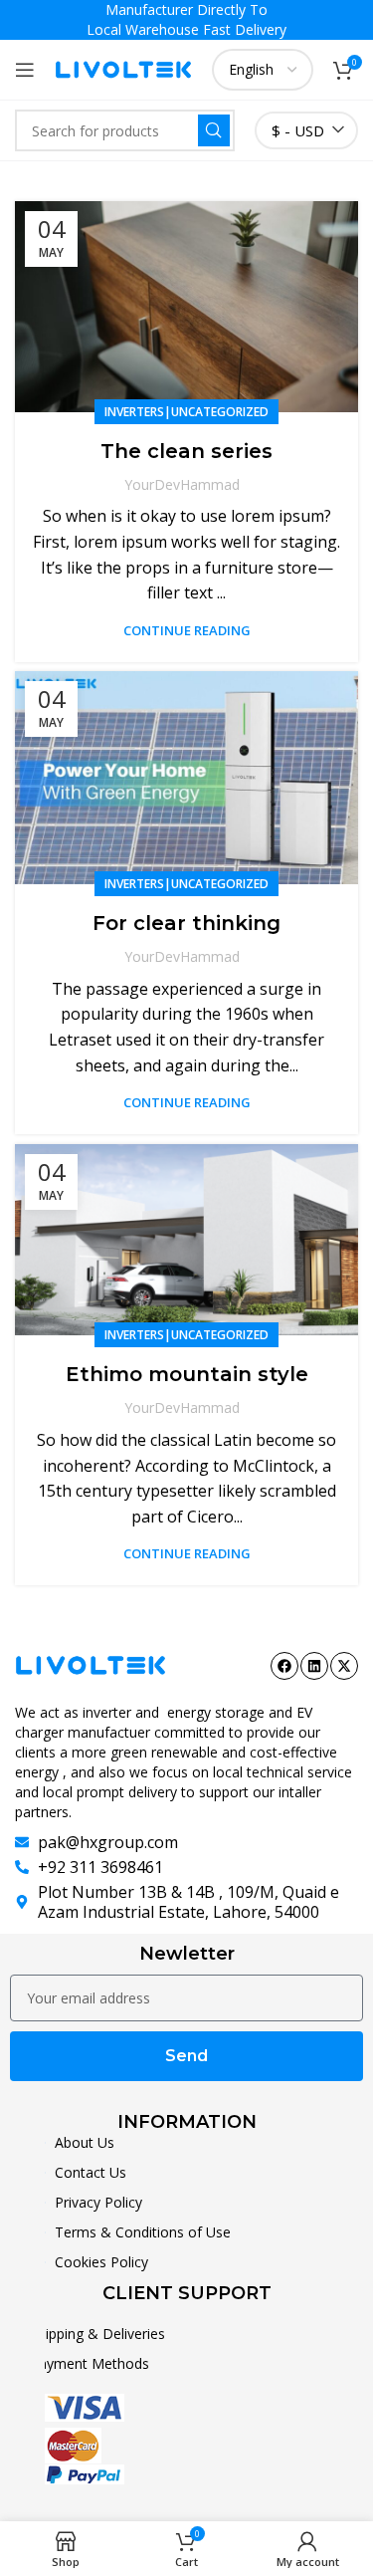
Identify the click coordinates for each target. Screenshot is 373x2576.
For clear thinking (186, 923)
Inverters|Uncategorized (186, 412)
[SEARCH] (214, 130)
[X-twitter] (344, 1666)
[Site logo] (123, 68)
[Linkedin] (314, 1666)
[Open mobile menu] (25, 70)
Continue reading (187, 631)
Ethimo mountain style (187, 1374)
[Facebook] (284, 1666)
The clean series (186, 451)
